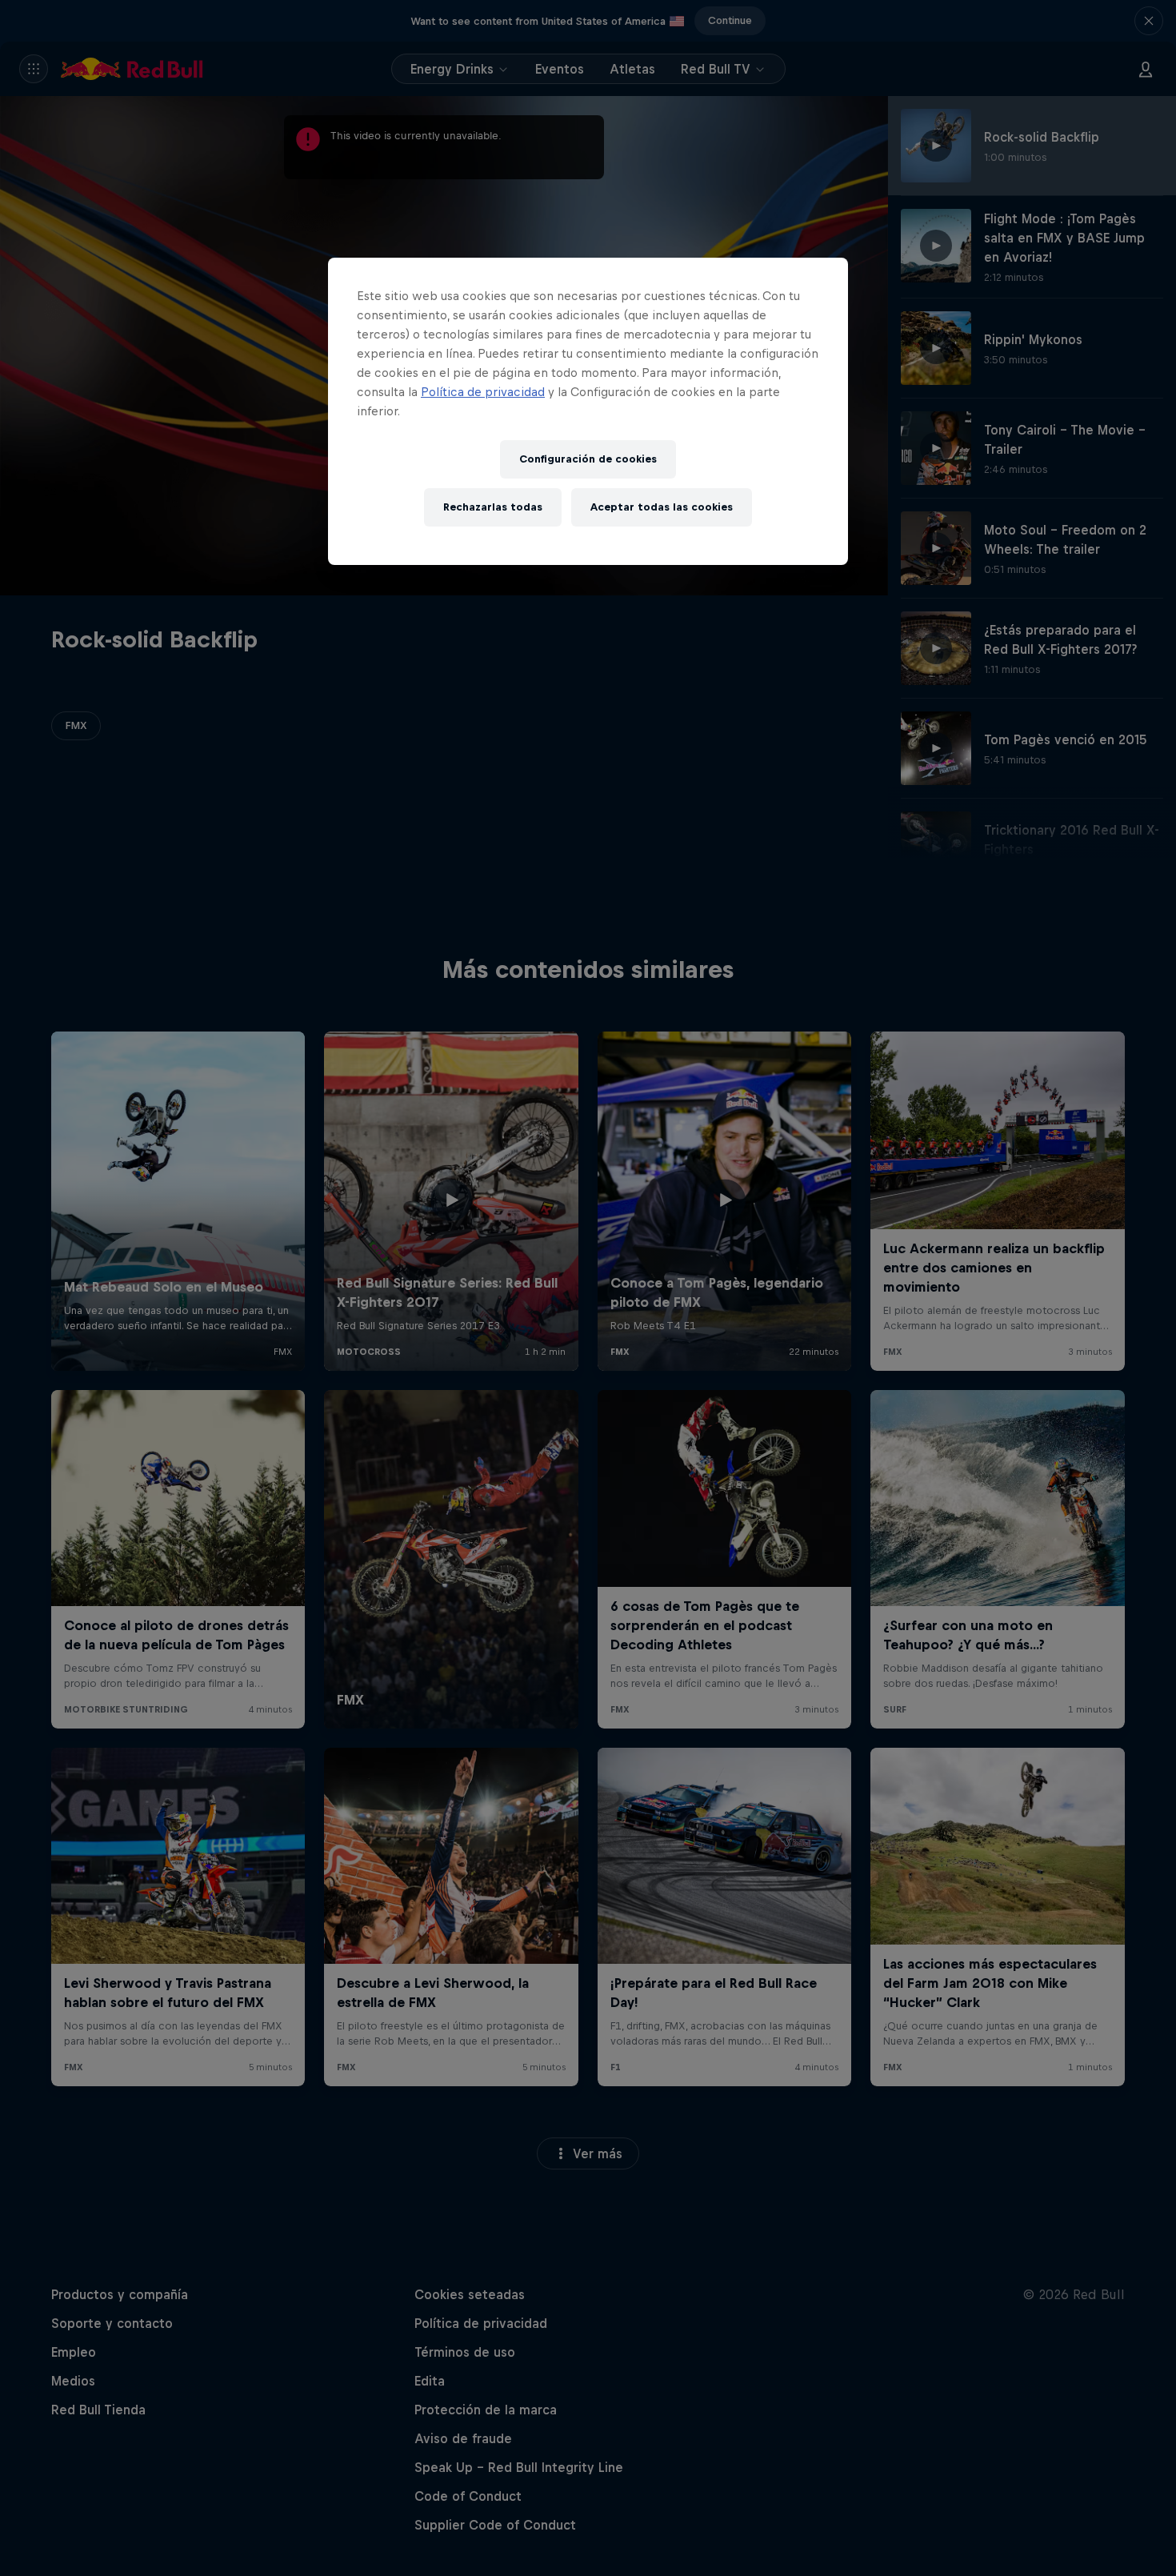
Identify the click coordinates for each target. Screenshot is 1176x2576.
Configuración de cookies (588, 459)
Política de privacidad (483, 392)
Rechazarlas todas (493, 507)
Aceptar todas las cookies (662, 507)
